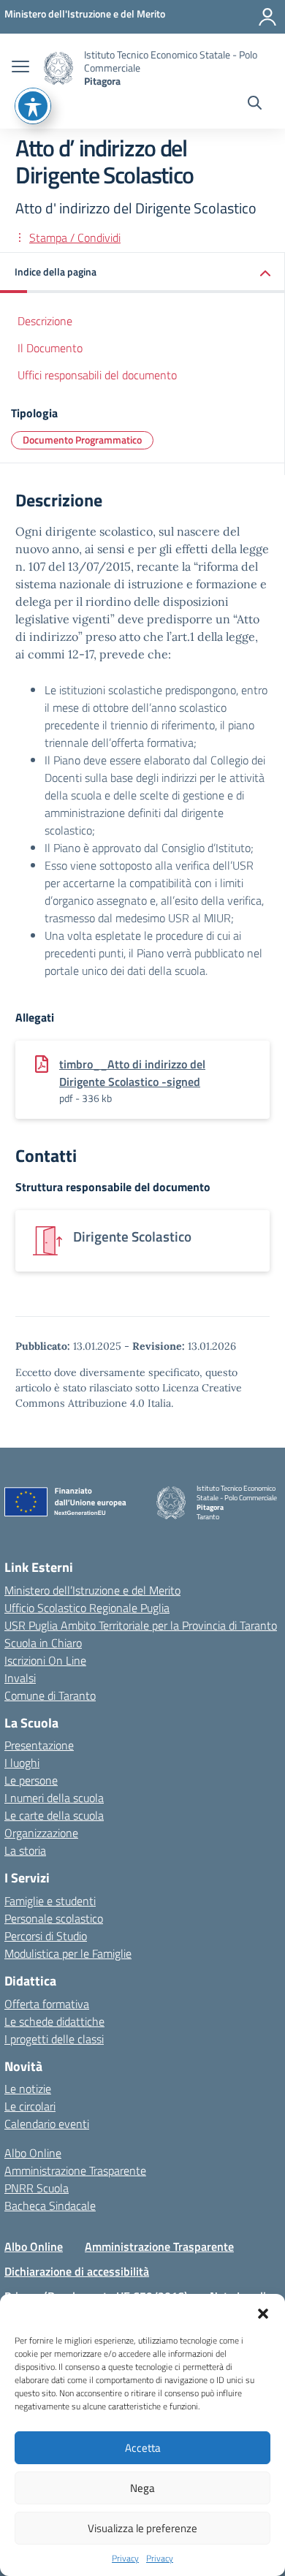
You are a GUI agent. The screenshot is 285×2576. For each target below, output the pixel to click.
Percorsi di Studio (46, 1936)
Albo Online (33, 2153)
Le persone (31, 1780)
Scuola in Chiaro (43, 1643)
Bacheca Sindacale (50, 2205)
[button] (263, 2312)
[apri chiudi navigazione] (20, 68)
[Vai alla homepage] (58, 68)
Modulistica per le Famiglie (68, 1953)
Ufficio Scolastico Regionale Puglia (87, 1608)
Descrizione (45, 321)
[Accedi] (267, 17)
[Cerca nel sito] (255, 105)
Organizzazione (41, 1833)
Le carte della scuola (54, 1815)
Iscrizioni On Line (45, 1660)
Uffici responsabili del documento (97, 375)
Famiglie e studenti (50, 1901)
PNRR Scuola (37, 2188)
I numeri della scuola (54, 1798)
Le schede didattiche (54, 2021)
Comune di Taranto (50, 1695)
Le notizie (28, 2089)
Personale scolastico (54, 1918)
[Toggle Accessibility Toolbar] (33, 106)
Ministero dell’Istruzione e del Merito (92, 1590)
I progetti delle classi (54, 2039)
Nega (142, 2488)
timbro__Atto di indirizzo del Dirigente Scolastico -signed (132, 1073)
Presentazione (39, 1745)
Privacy (125, 2558)
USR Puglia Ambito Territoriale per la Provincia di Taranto (141, 1625)
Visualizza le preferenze (142, 2528)
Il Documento (50, 348)
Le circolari (30, 2106)
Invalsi (20, 1678)
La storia (25, 1850)
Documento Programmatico (82, 440)
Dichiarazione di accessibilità (77, 2271)
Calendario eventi (47, 2124)
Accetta (143, 2448)
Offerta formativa (47, 2004)
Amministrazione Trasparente (75, 2170)
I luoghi (22, 1763)
